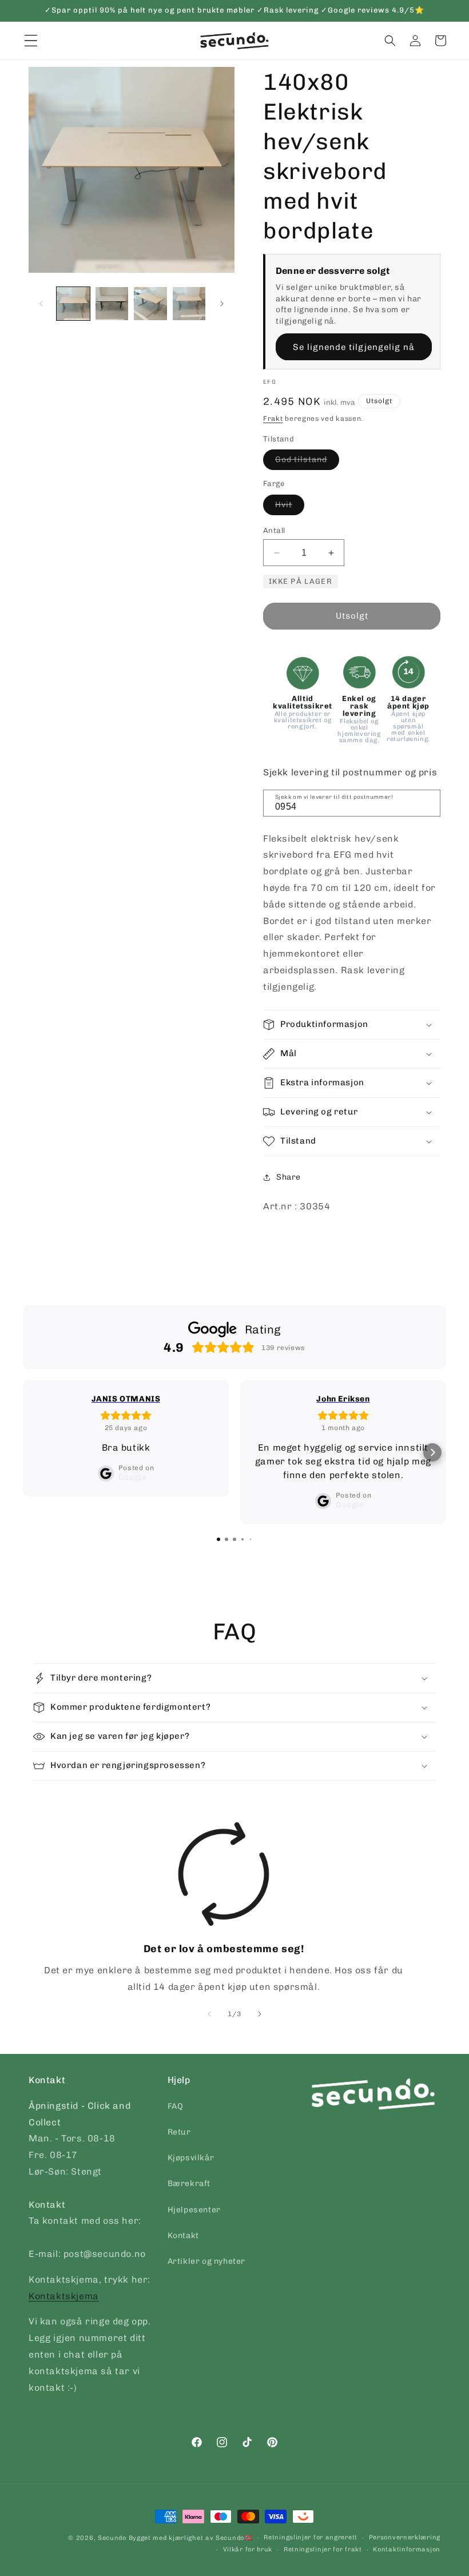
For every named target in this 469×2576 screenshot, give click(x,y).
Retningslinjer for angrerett (311, 2537)
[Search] (428, 802)
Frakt (273, 419)
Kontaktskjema (64, 2296)
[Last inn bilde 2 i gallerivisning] (112, 304)
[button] (390, 41)
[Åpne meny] (31, 41)
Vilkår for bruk (248, 2549)
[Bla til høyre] (222, 304)
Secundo (112, 2538)
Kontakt (183, 2235)
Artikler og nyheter (206, 2261)
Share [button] (289, 1177)
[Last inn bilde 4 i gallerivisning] (189, 304)
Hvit (290, 507)
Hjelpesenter (194, 2210)
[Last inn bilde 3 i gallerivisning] (150, 304)
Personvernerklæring (405, 2537)
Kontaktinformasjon (407, 2549)
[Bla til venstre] (41, 304)
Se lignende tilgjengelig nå (354, 347)
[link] (224, 1909)
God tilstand (307, 462)
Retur (179, 2132)
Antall (274, 530)
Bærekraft (189, 2183)
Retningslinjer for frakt (323, 2549)
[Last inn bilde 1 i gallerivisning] (73, 304)
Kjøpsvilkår (191, 2158)
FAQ (176, 2106)
